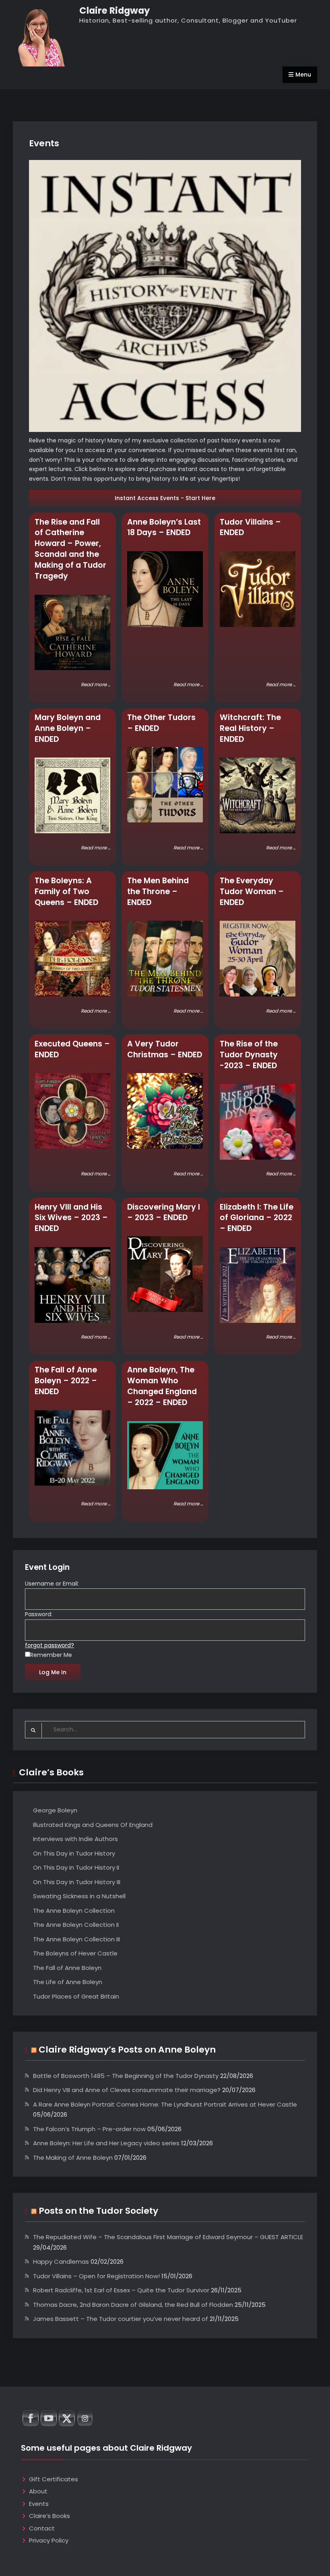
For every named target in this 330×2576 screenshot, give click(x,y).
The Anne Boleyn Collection (74, 1911)
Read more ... (96, 685)
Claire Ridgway (114, 10)
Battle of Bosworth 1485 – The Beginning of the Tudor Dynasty (126, 2076)
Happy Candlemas (61, 2262)
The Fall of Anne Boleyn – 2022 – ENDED (66, 1381)
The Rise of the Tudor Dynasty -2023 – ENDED (249, 1055)
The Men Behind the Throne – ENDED (158, 892)
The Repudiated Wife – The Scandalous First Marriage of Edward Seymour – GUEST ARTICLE (168, 2237)
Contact (42, 2528)
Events (39, 2504)
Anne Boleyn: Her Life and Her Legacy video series (106, 2143)
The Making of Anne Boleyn (73, 2158)
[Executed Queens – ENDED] (72, 1111)
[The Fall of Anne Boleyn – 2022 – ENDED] (72, 1448)
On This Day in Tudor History (74, 1853)
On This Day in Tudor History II (76, 1867)
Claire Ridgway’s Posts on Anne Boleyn (127, 2050)
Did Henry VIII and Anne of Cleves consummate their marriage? (127, 2090)
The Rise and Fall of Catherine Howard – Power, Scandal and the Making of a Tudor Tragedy (70, 549)
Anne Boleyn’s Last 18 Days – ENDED (164, 527)
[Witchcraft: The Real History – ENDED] (258, 795)
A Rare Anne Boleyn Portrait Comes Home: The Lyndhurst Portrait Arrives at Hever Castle (165, 2104)
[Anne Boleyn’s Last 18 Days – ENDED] (165, 589)
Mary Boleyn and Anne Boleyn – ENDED (68, 728)
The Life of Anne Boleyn (68, 1982)
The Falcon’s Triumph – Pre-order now (89, 2129)
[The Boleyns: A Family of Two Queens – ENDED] (72, 959)
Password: (39, 1614)
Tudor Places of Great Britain (76, 1996)
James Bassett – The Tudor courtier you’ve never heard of (121, 2319)
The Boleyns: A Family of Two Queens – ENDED (66, 892)
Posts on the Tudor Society (98, 2211)
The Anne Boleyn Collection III (76, 1939)
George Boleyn (55, 1810)
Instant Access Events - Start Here (165, 498)
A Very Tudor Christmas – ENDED (165, 1049)
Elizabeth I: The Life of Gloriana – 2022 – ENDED (257, 1218)
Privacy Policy (49, 2540)
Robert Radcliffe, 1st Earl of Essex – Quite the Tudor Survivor (121, 2290)
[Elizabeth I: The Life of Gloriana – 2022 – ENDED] (258, 1285)
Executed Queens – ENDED (72, 1049)
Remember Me (51, 1655)
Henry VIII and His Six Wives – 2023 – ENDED (71, 1218)
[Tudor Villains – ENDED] (258, 589)
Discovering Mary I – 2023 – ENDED (164, 1212)
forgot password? (49, 1645)
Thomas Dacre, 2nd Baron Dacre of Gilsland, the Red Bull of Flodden (133, 2305)
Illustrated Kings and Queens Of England (93, 1825)
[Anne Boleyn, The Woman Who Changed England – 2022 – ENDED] (165, 1455)
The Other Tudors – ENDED (161, 723)
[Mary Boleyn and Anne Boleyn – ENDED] (72, 795)
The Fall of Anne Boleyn (67, 1968)
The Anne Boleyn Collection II (76, 1925)
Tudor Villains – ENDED (250, 527)
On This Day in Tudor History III (77, 1882)
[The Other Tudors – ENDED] (165, 785)
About (38, 2491)
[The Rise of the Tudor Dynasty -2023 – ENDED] (258, 1122)
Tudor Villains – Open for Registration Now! (96, 2276)
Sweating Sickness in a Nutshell (79, 1896)
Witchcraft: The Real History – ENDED (250, 728)
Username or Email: (52, 1584)
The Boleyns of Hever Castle (75, 1953)
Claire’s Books (49, 2516)
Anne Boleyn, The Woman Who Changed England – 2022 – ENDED (162, 1386)
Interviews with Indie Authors (75, 1839)
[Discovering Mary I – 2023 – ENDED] (165, 1274)
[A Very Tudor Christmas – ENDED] (165, 1111)
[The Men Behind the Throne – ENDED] (165, 959)
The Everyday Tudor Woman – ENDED (252, 892)
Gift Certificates (54, 2479)
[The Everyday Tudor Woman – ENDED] (258, 959)
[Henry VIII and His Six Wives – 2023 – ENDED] (72, 1285)
